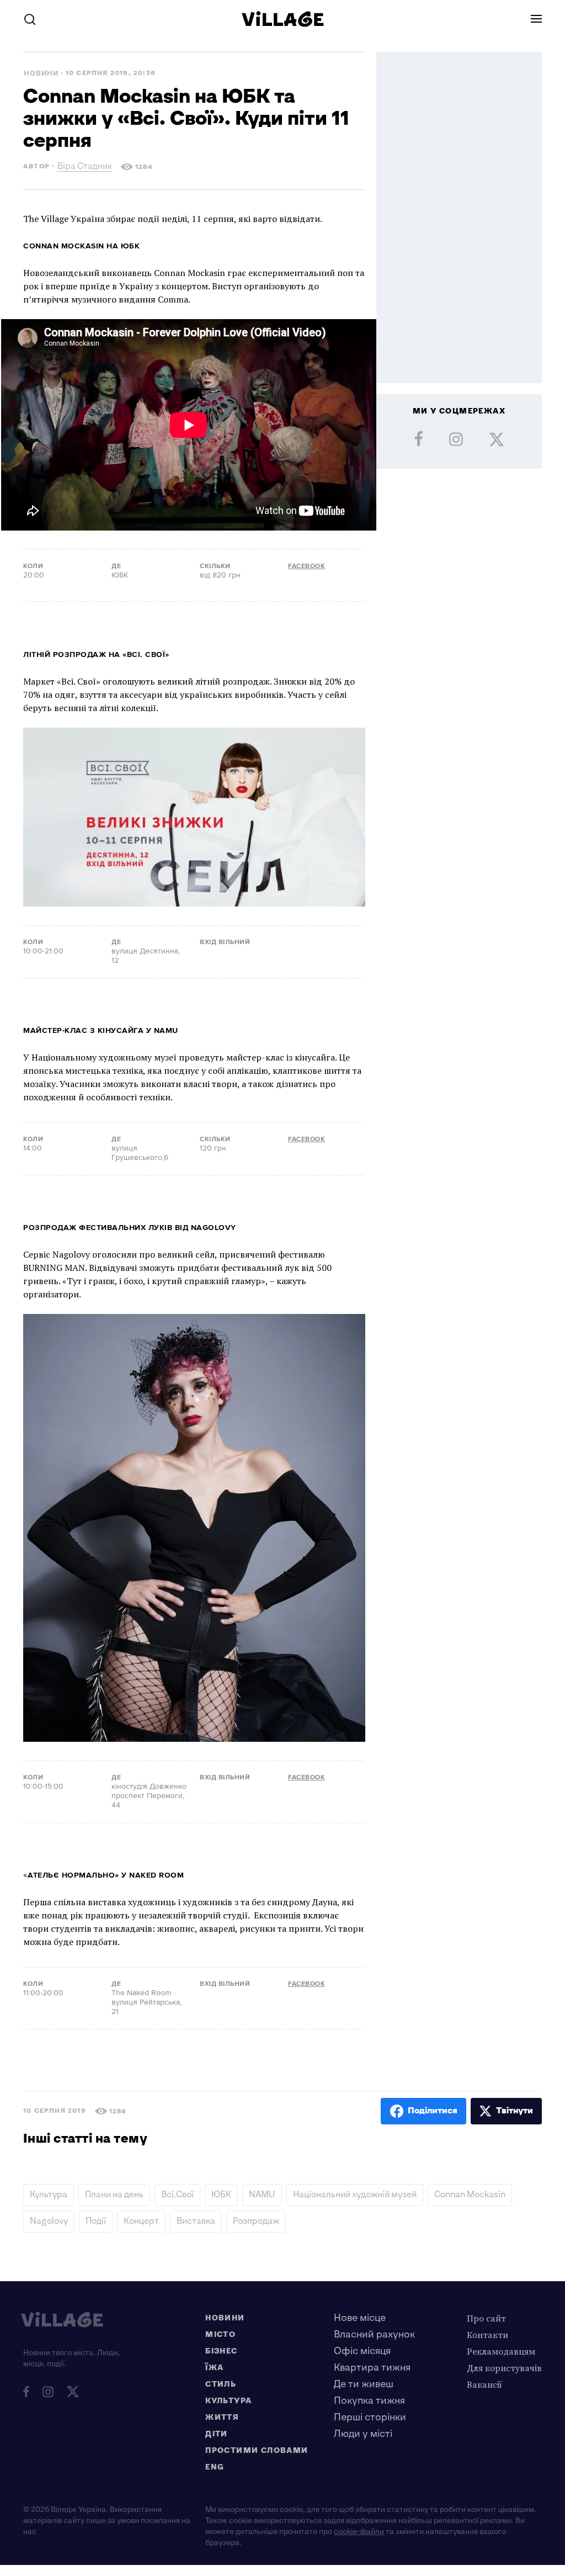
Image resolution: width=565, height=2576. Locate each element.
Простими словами (257, 2450)
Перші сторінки (370, 2417)
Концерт (141, 2221)
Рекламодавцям (501, 2351)
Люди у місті (363, 2434)
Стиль (221, 2384)
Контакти (487, 2335)
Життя (222, 2417)
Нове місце (360, 2318)
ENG (215, 2467)
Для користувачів (504, 2368)
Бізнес (221, 2351)
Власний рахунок (374, 2334)
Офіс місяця (362, 2351)
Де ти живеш (364, 2384)
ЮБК (221, 2195)
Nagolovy (49, 2221)
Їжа (214, 2368)
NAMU (262, 2195)
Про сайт (486, 2318)
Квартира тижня (372, 2368)
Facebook (307, 566)
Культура (49, 2195)
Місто (220, 2334)
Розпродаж (256, 2221)
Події (96, 2221)
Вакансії (484, 2384)
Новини (41, 74)
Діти (217, 2434)
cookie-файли (359, 2532)
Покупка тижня (369, 2401)
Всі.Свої (177, 2195)
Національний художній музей (355, 2195)
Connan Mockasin (470, 2195)
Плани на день (114, 2195)
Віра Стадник (85, 168)
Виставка (196, 2221)
